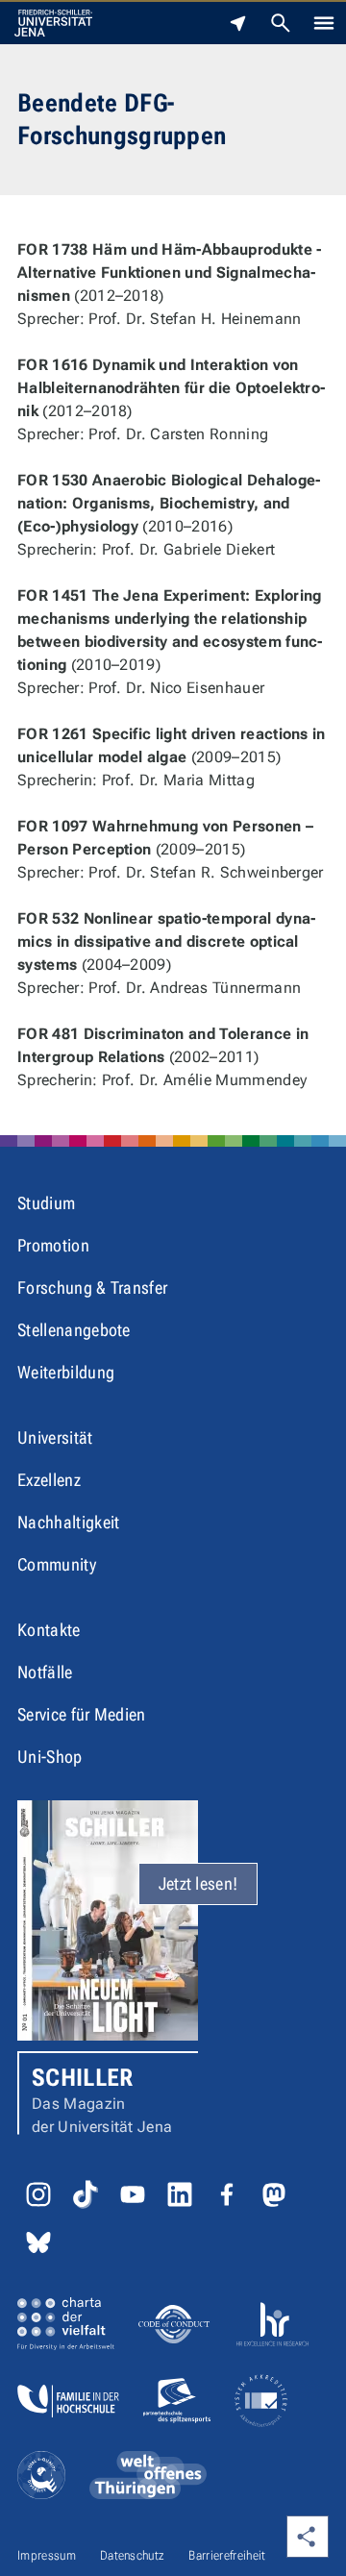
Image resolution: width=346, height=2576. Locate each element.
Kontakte (49, 1630)
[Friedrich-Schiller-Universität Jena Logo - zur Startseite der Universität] (53, 23)
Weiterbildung (66, 1372)
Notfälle (45, 1672)
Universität (55, 1437)
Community (57, 1564)
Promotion (53, 1245)
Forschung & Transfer (92, 1288)
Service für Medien (82, 1714)
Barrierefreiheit (227, 2555)
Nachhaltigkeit (68, 1522)
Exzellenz (49, 1480)
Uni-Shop (50, 1757)
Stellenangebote (74, 1330)
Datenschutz (133, 2555)
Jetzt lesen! (198, 1883)
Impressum (47, 2555)
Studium (46, 1203)
